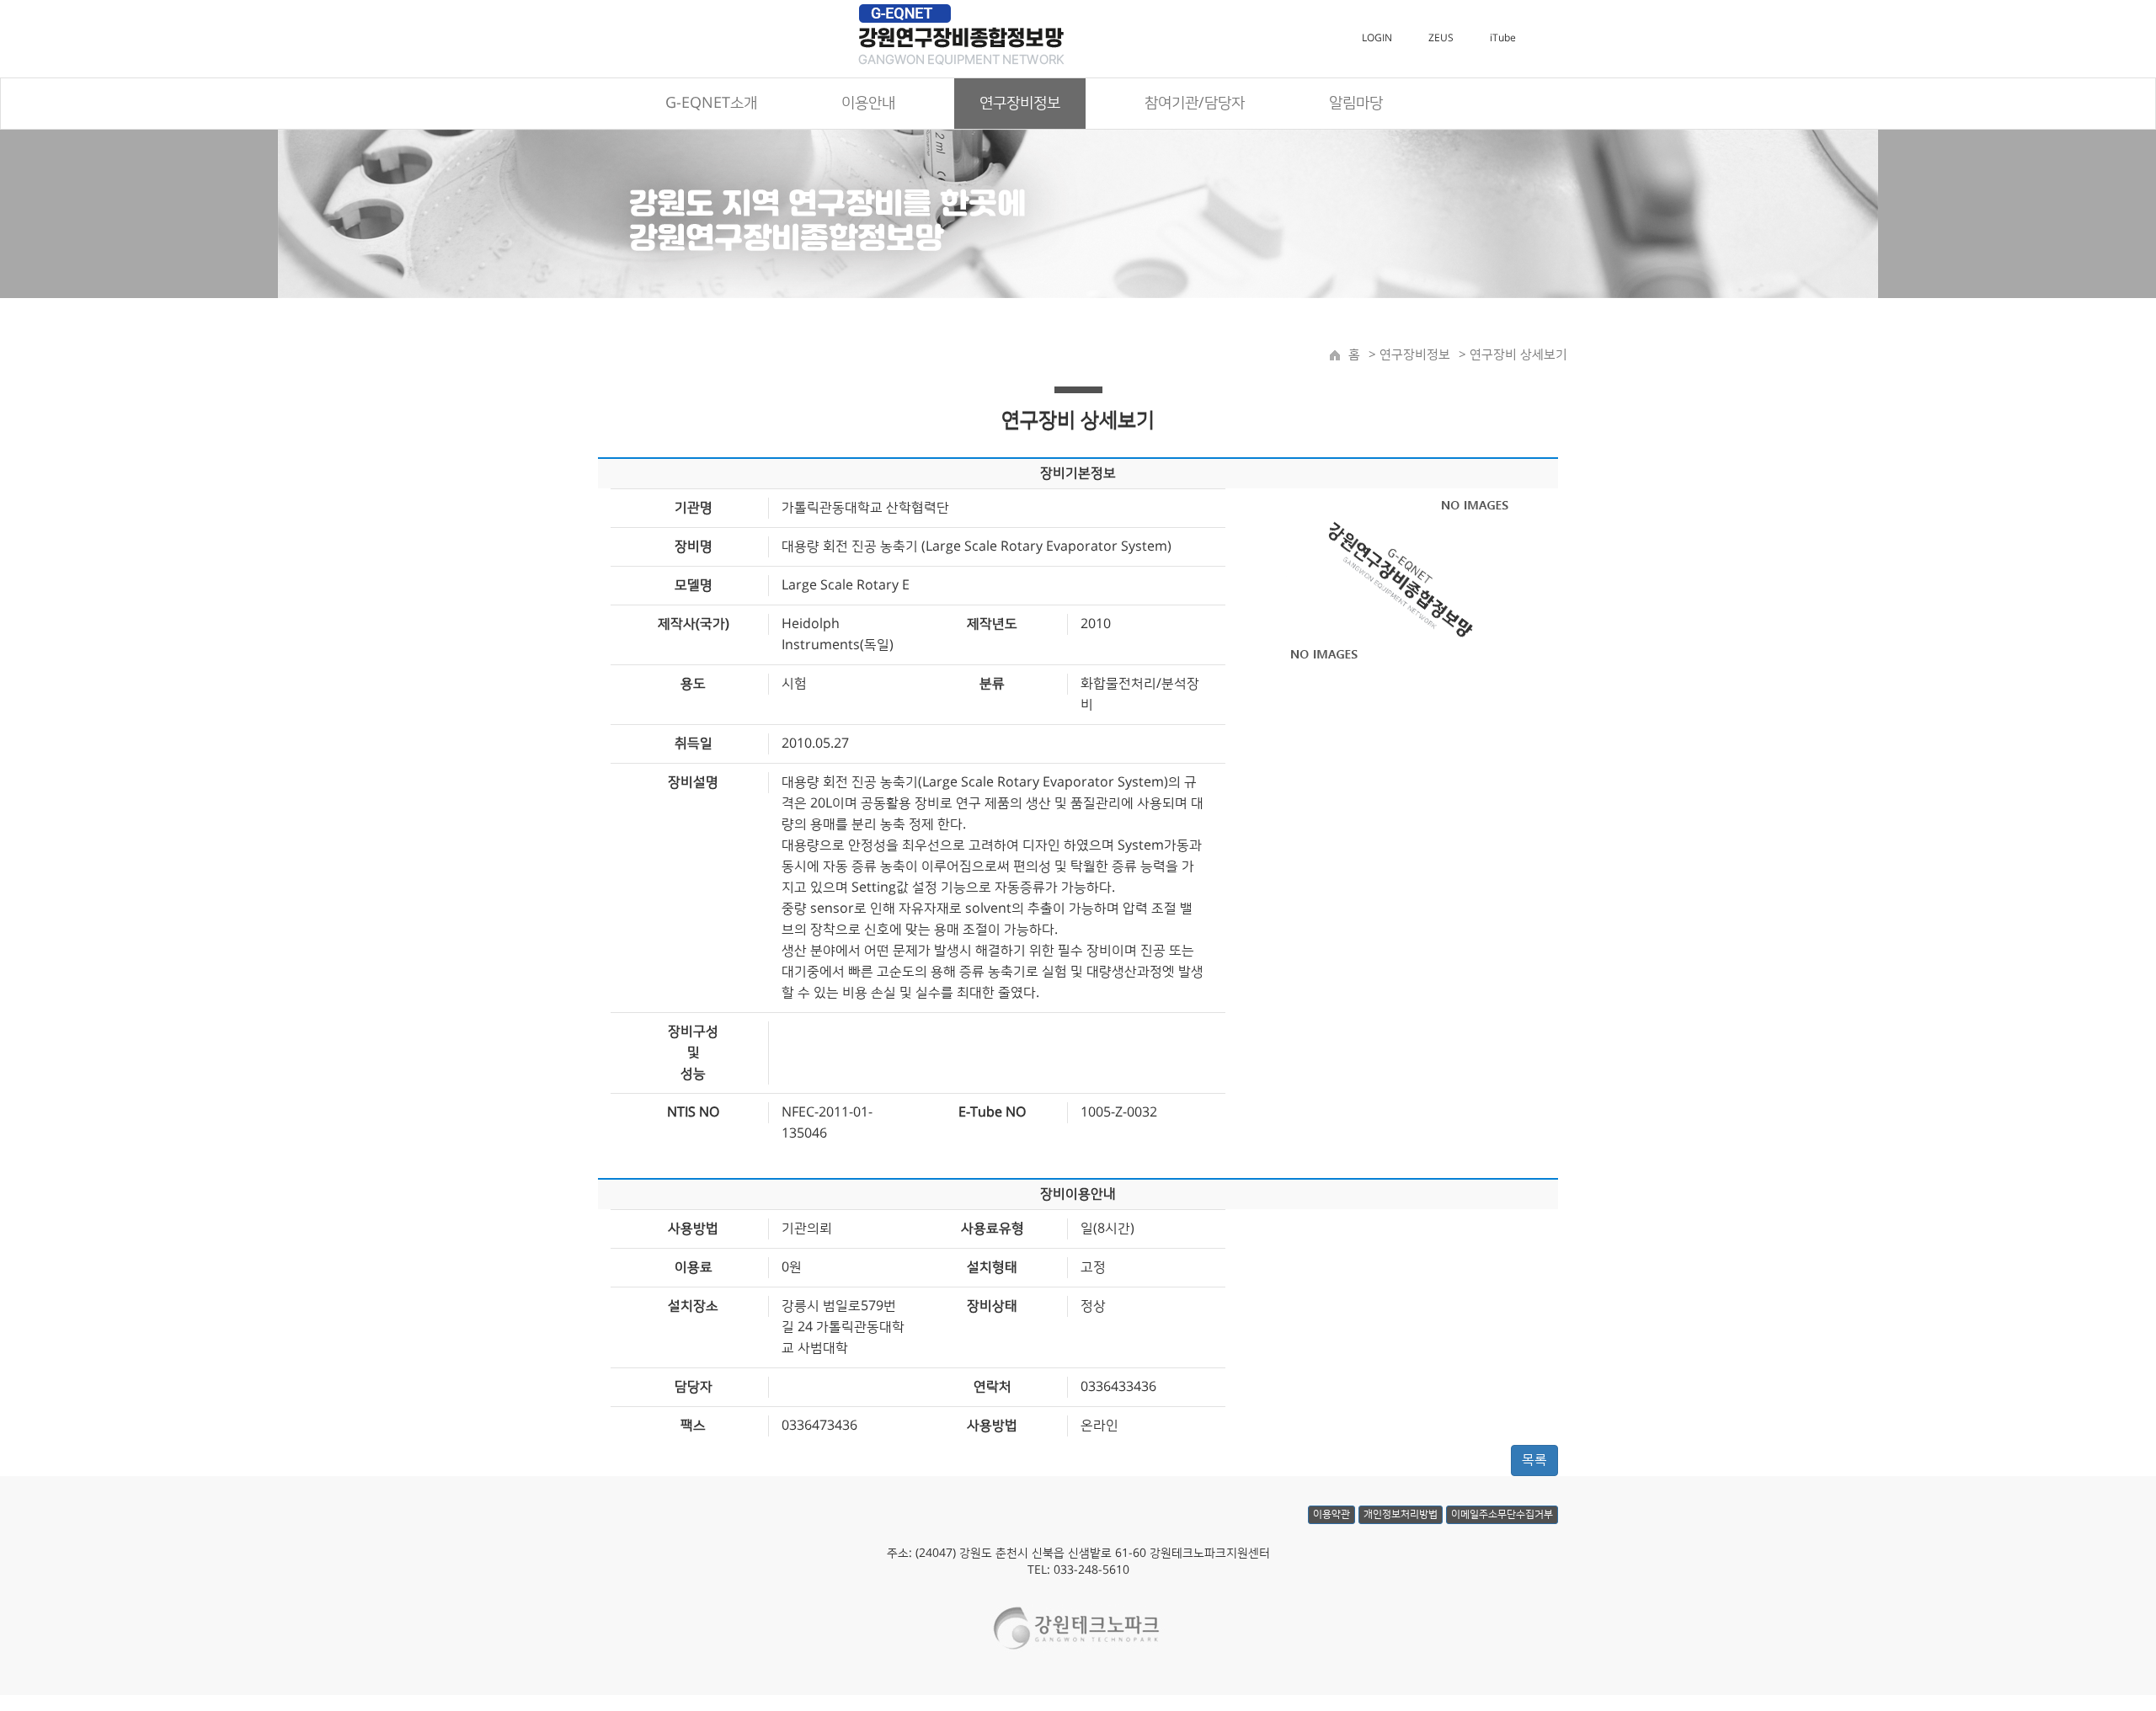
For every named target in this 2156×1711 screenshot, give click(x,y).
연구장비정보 (1413, 355)
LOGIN (1377, 38)
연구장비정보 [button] (1020, 104)
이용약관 (1331, 1514)
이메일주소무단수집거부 (1502, 1514)
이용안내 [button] (868, 104)
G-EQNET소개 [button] (711, 104)
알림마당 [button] (1356, 104)
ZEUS (1441, 38)
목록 (1534, 1460)
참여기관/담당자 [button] (1195, 104)
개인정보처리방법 (1401, 1514)
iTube (1503, 38)
